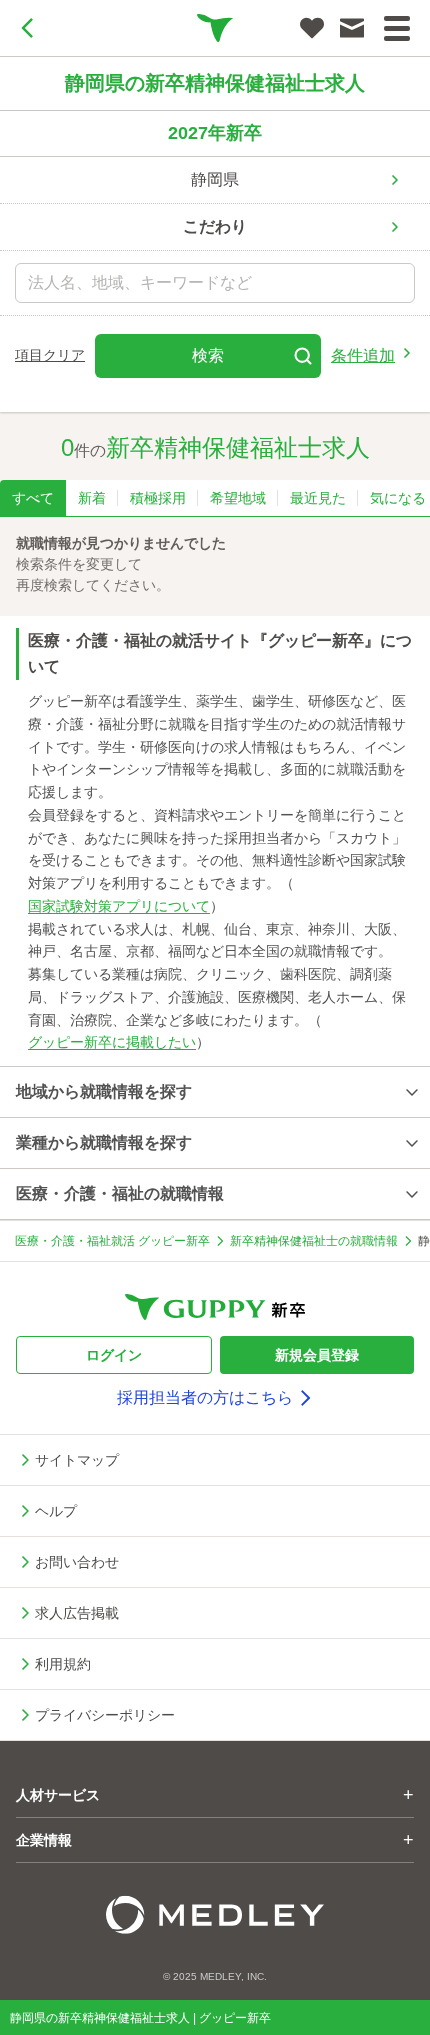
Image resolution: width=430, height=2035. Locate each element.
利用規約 (63, 1664)
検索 (208, 355)
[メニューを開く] (397, 28)
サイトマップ (77, 1460)
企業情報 (215, 1840)
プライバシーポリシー (105, 1715)
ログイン (114, 1355)
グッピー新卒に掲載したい (112, 1042)
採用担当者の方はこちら (205, 1397)
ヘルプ (56, 1511)
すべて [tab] (33, 498)
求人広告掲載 (77, 1613)
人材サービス (215, 1795)
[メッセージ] (352, 28)
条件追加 (363, 355)
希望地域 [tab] (238, 498)
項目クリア (50, 355)
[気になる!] (312, 28)
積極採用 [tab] (158, 498)
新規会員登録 (317, 1355)
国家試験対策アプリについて (119, 906)
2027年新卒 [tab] (215, 133)
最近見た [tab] (318, 498)
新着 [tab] (92, 498)
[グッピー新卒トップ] (215, 28)
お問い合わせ (77, 1562)
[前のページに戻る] (28, 28)
